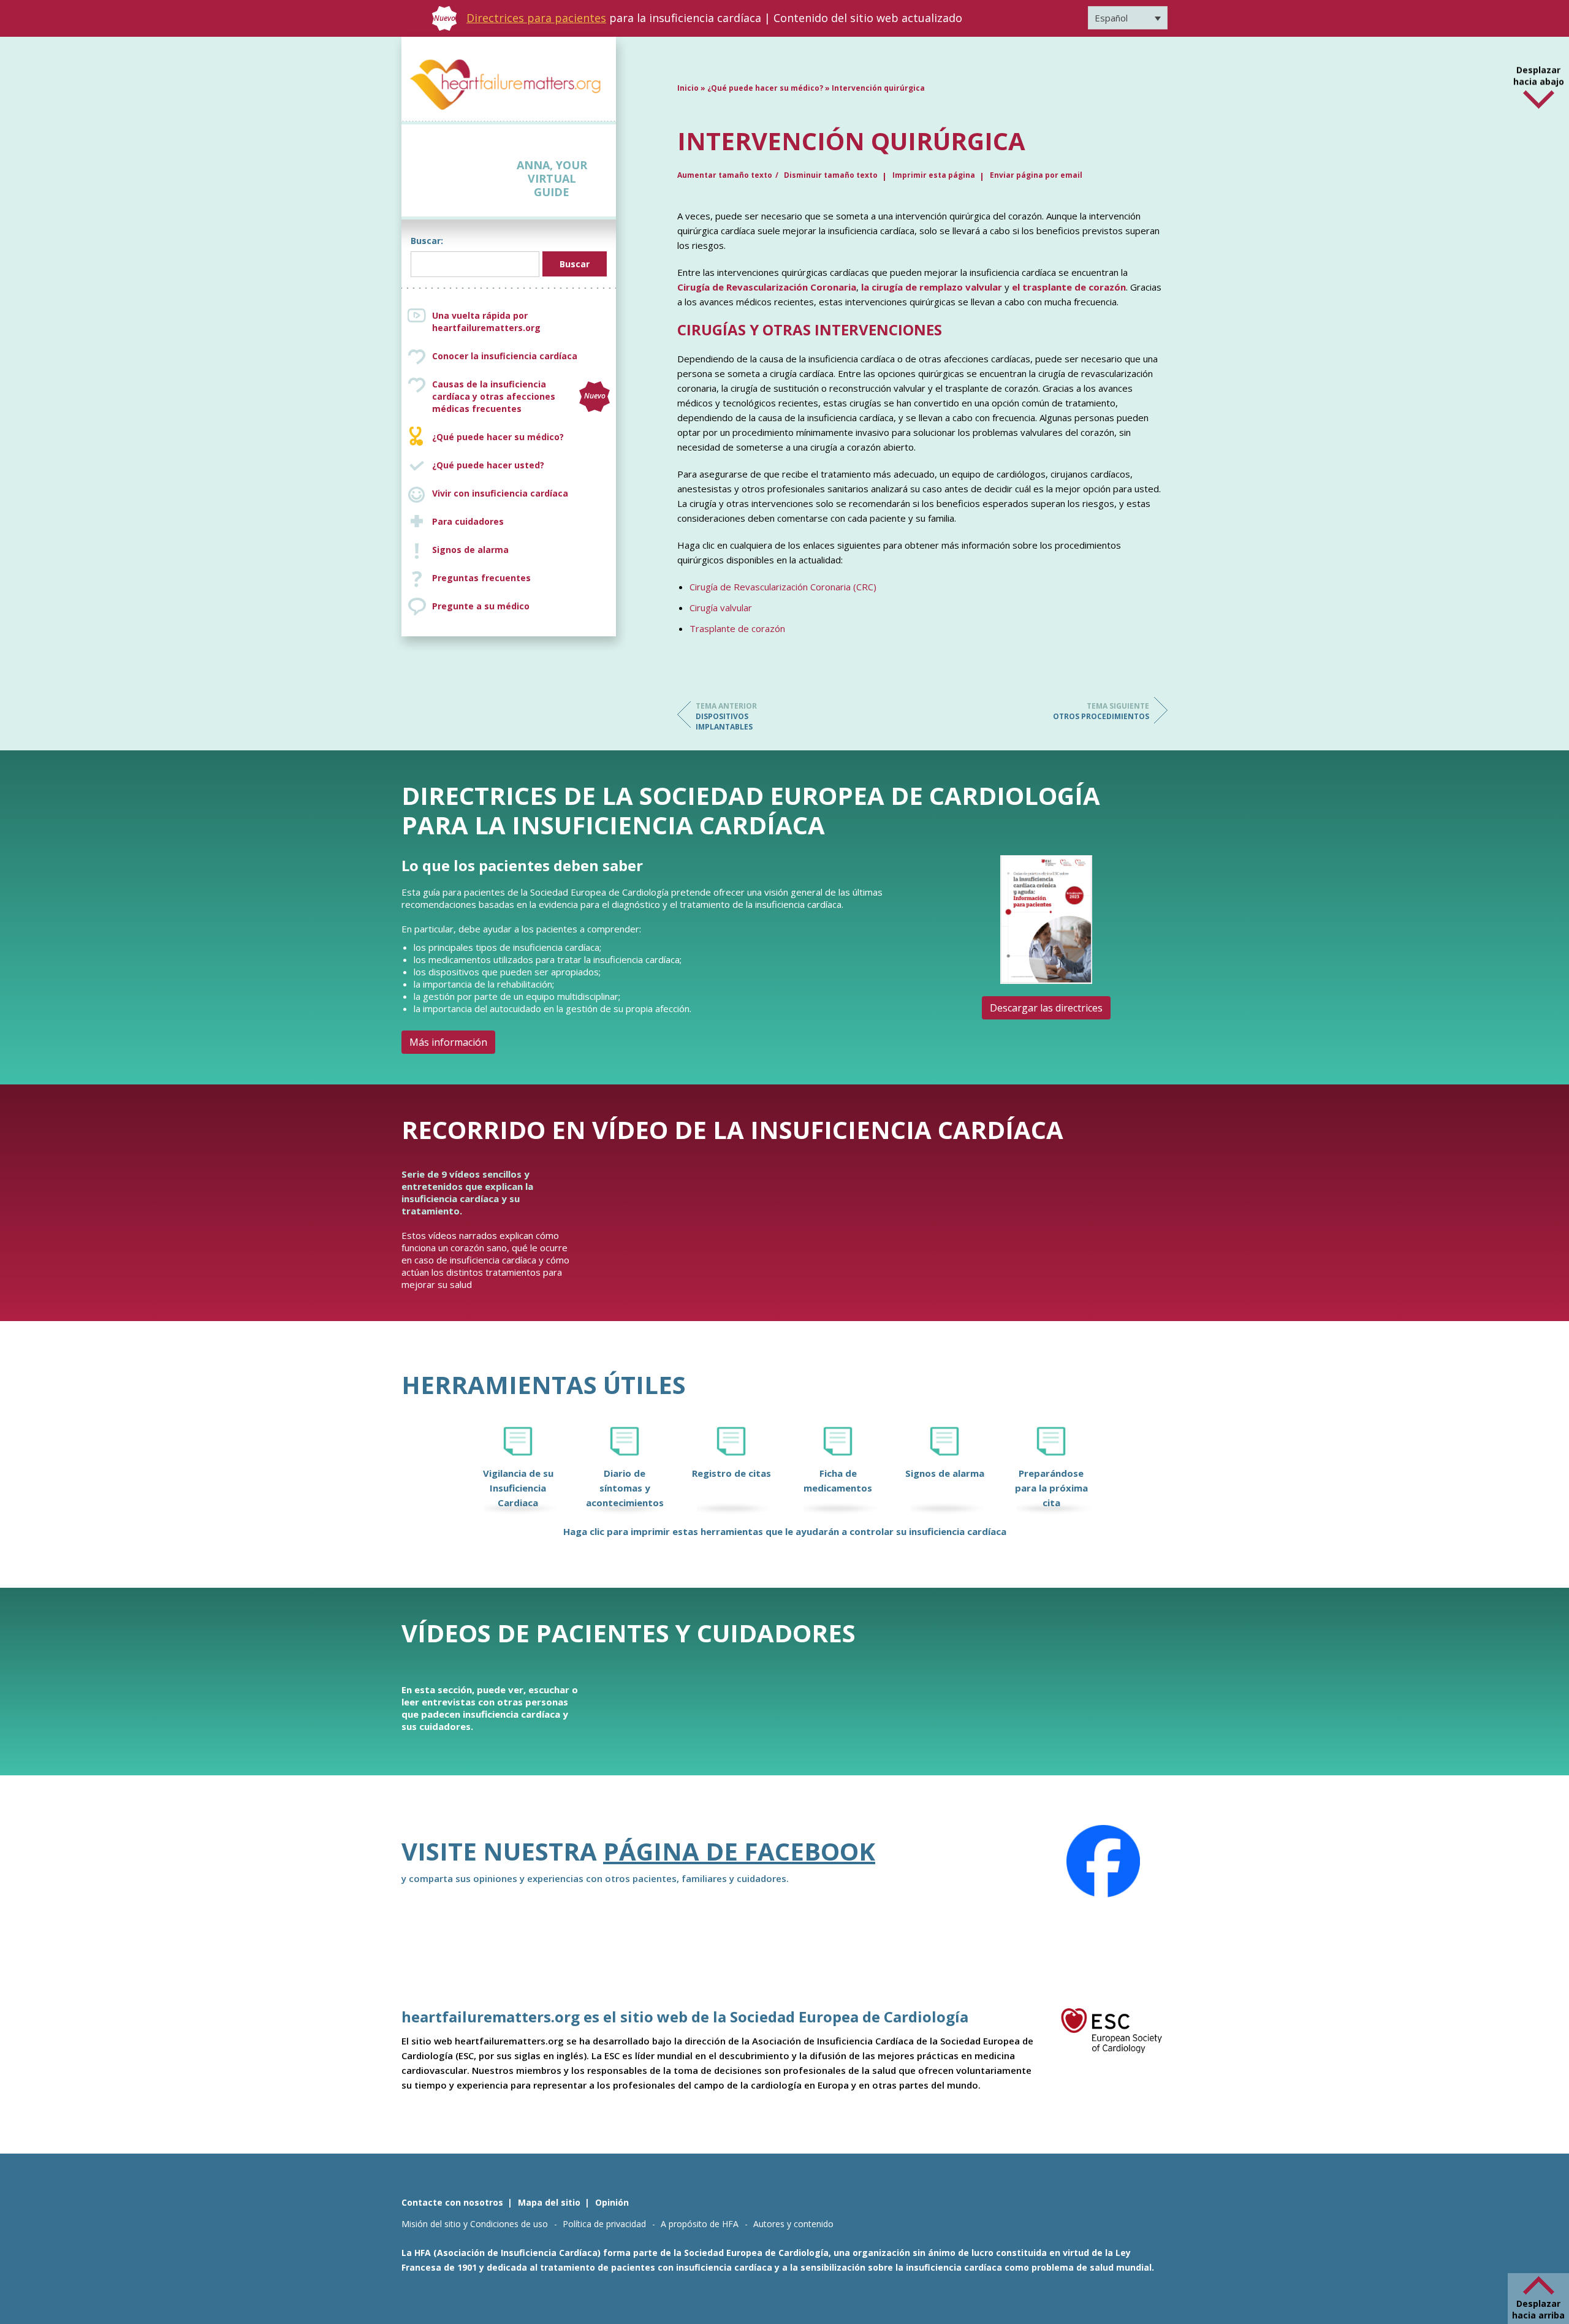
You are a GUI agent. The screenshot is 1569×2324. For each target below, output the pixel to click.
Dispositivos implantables (726, 716)
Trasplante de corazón (737, 628)
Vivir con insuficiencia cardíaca (500, 493)
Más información (448, 1042)
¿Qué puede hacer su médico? (498, 437)
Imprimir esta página (934, 175)
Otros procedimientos (1101, 711)
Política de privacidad (604, 2224)
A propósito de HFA (700, 2224)
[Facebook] (1103, 1861)
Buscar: (427, 241)
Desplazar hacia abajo (1539, 66)
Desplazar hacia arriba (1538, 2309)
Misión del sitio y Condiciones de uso (475, 2224)
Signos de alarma (470, 550)
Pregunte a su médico (481, 606)
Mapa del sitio (549, 2202)
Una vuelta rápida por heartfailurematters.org (486, 322)
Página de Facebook (739, 1851)
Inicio (688, 88)
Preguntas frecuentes (481, 578)
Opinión (612, 2202)
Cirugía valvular (721, 608)
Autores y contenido (793, 2224)
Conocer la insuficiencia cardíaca (505, 356)
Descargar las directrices (1046, 1008)
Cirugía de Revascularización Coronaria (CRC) (783, 587)
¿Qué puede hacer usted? (488, 465)
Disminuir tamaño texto (831, 175)
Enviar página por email (1036, 175)
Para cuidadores (468, 521)
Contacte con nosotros (452, 2202)
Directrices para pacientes (536, 18)
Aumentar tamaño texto (725, 175)
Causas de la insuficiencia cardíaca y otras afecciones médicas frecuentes (519, 396)
